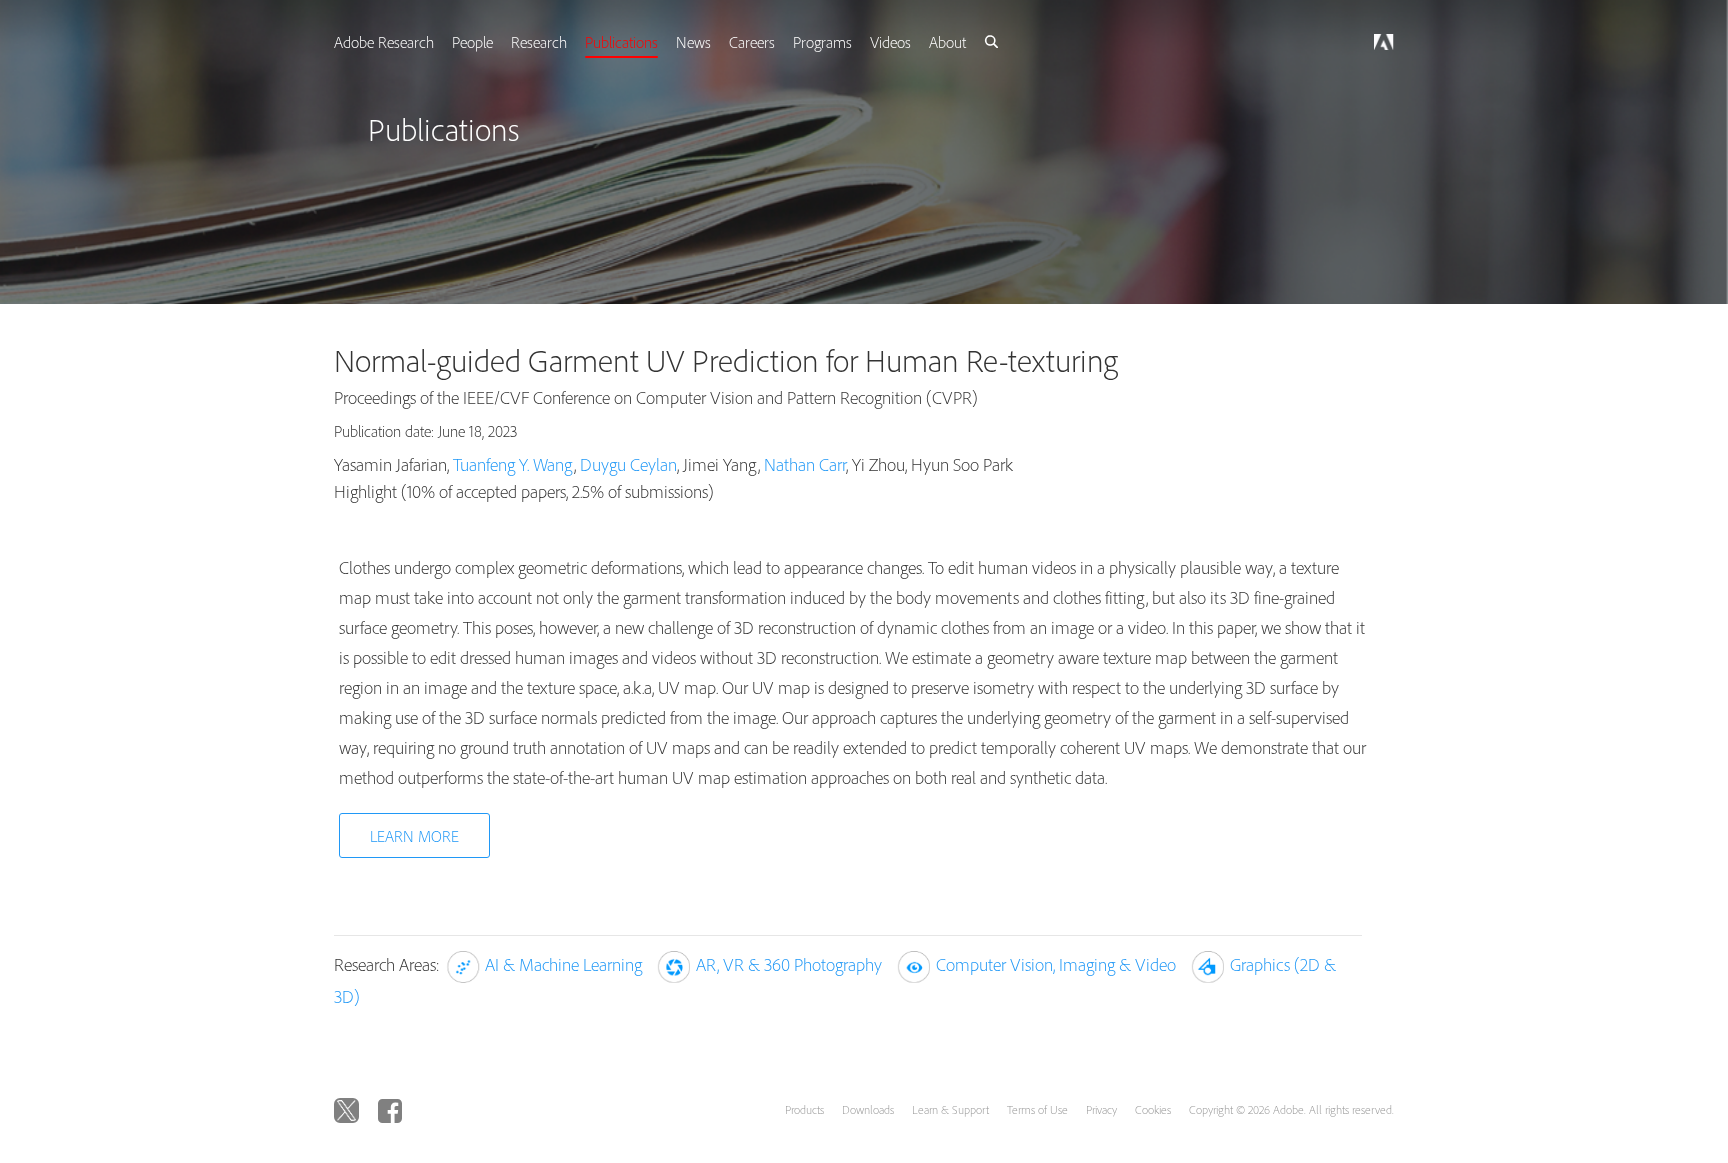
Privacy (1101, 1109)
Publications (645, 42)
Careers (780, 42)
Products (804, 1109)
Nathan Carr (805, 464)
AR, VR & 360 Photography (789, 964)
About (981, 42)
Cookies (1153, 1109)
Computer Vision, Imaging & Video (1056, 964)
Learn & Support (950, 1109)
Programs (852, 42)
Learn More (414, 836)
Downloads (868, 1109)
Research (561, 42)
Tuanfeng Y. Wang (513, 464)
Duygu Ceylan (628, 464)
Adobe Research (402, 42)
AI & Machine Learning (563, 964)
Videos (922, 42)
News (719, 42)
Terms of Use (1037, 1109)
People (492, 42)
